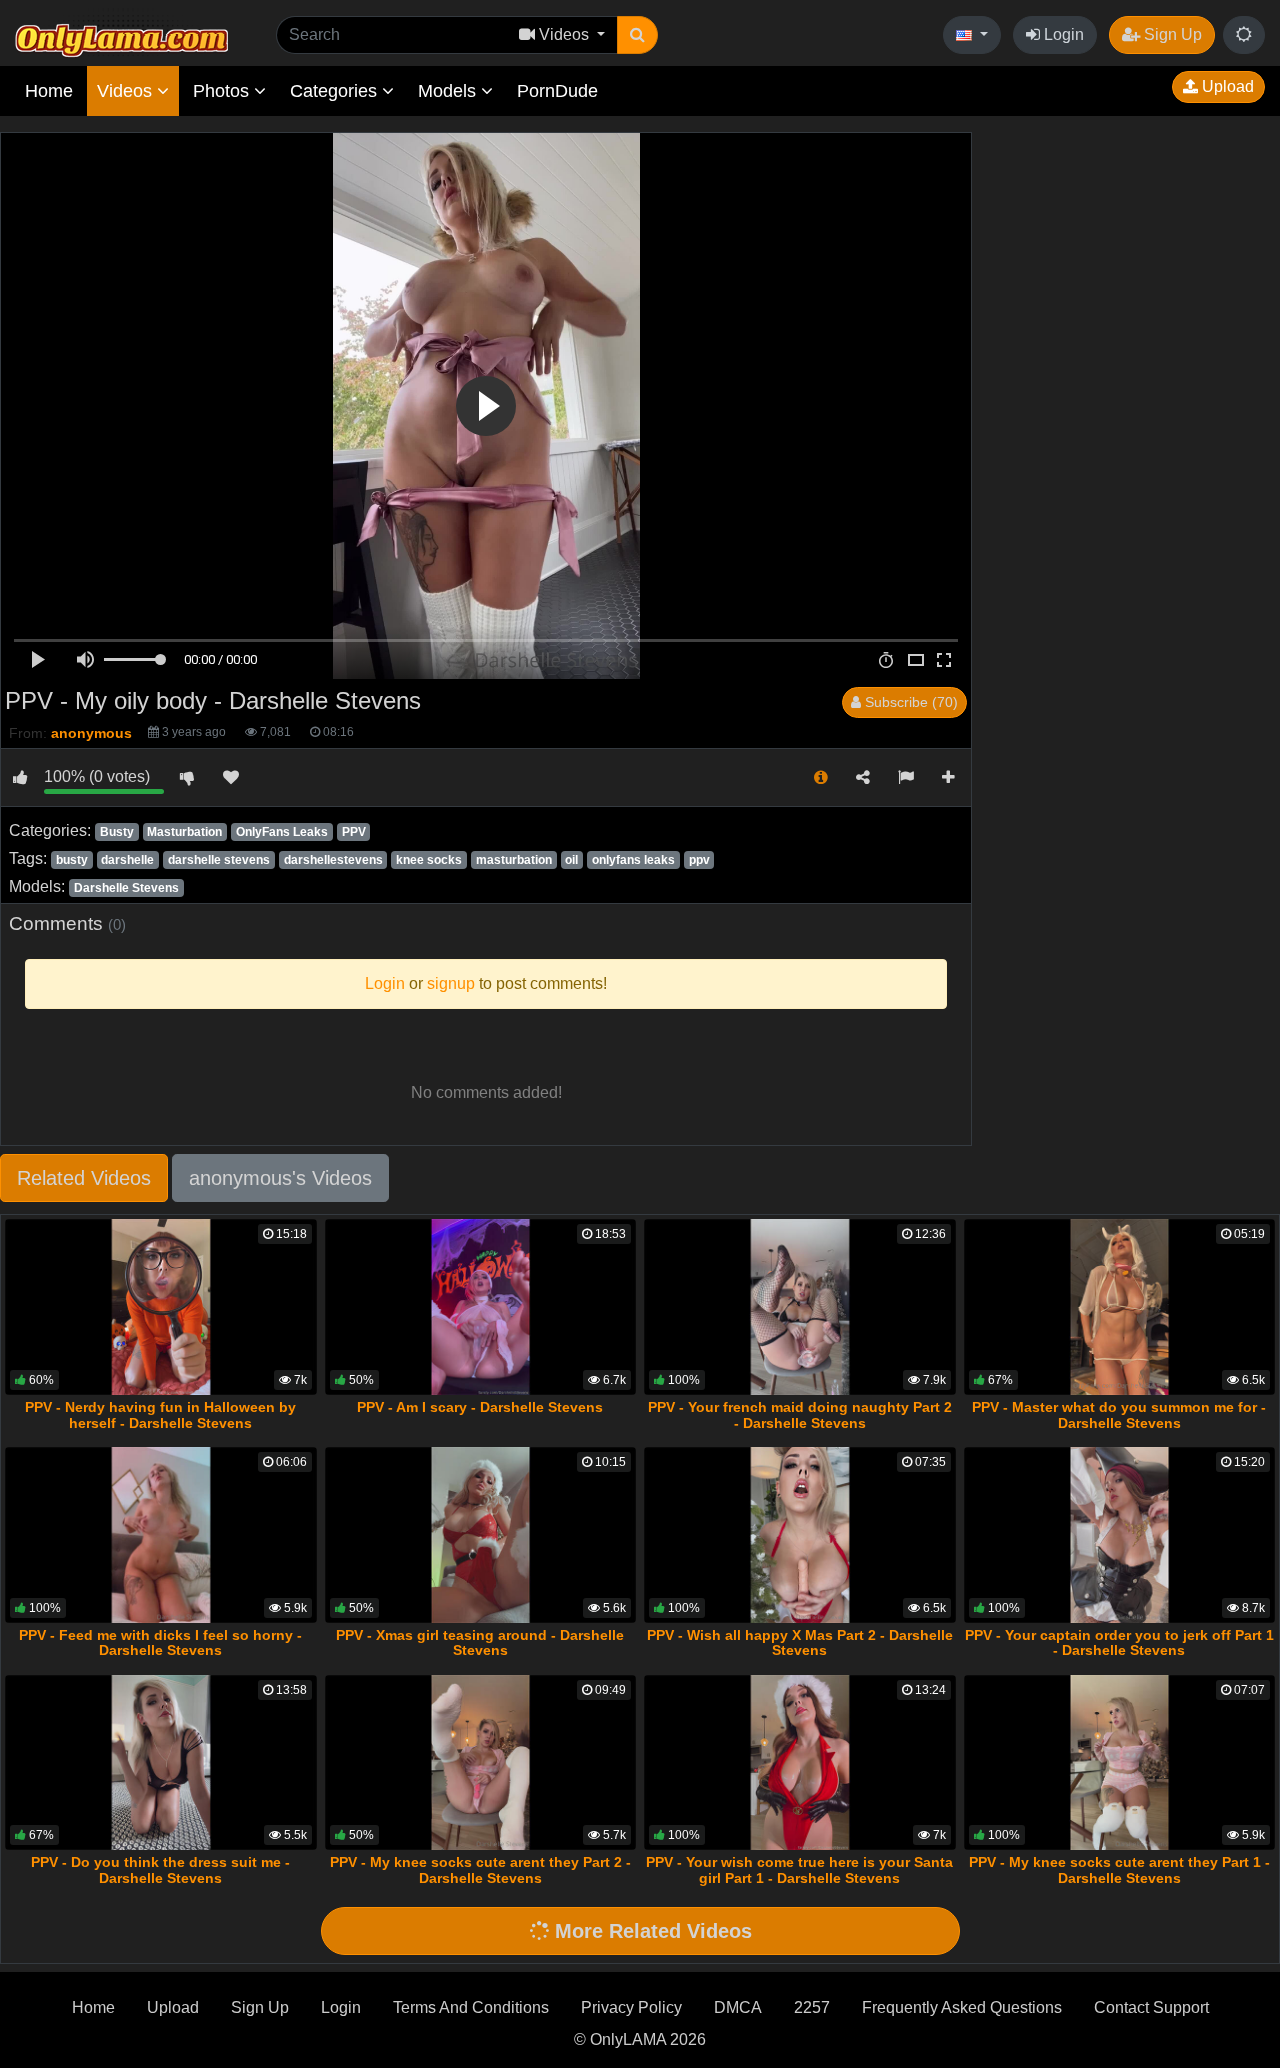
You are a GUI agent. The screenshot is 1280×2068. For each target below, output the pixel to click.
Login (1062, 34)
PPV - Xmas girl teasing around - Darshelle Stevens (480, 1643)
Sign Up (1171, 34)
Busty (117, 832)
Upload (1226, 86)
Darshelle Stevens (126, 888)
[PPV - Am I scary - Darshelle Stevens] (481, 1306)
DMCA (738, 2007)
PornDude (557, 91)
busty (72, 860)
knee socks (429, 860)
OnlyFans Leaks (282, 832)
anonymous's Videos (280, 1178)
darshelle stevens (219, 860)
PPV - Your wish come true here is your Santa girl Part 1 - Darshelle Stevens (799, 1870)
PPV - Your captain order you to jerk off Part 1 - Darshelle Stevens (1119, 1643)
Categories (336, 91)
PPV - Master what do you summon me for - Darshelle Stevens (1119, 1415)
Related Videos (84, 1178)
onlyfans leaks (633, 860)
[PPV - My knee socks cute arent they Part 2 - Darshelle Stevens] (481, 1762)
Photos (223, 91)
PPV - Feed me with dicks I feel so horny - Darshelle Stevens (160, 1643)
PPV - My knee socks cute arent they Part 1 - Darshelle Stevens (1119, 1870)
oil (571, 860)
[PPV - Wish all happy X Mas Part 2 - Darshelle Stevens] (800, 1534)
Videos (127, 91)
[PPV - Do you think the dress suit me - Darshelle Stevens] (161, 1762)
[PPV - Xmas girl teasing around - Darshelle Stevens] (481, 1534)
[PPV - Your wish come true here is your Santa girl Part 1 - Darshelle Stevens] (800, 1762)
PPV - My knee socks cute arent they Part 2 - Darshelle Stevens (480, 1870)
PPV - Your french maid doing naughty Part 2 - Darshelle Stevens (800, 1415)
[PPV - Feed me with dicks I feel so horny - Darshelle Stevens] (161, 1534)
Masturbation (184, 832)
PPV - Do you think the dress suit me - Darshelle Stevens (160, 1870)
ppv (699, 860)
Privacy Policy (631, 2007)
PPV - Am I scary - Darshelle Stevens (480, 1407)
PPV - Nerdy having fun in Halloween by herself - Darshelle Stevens (160, 1415)
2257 (812, 2007)
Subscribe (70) (909, 702)
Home (49, 91)
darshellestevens (333, 860)
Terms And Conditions (471, 2007)
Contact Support (1151, 2007)
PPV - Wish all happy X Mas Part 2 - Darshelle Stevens (800, 1643)
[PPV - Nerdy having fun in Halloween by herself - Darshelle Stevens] (161, 1306)
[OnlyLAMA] (121, 35)
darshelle (127, 860)
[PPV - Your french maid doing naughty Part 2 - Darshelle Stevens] (800, 1306)
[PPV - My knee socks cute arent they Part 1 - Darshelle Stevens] (1120, 1762)
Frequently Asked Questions (962, 2007)
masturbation (514, 860)
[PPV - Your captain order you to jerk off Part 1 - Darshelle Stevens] (1120, 1534)
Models (449, 91)
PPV (354, 832)
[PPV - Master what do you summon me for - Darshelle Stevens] (1120, 1306)
